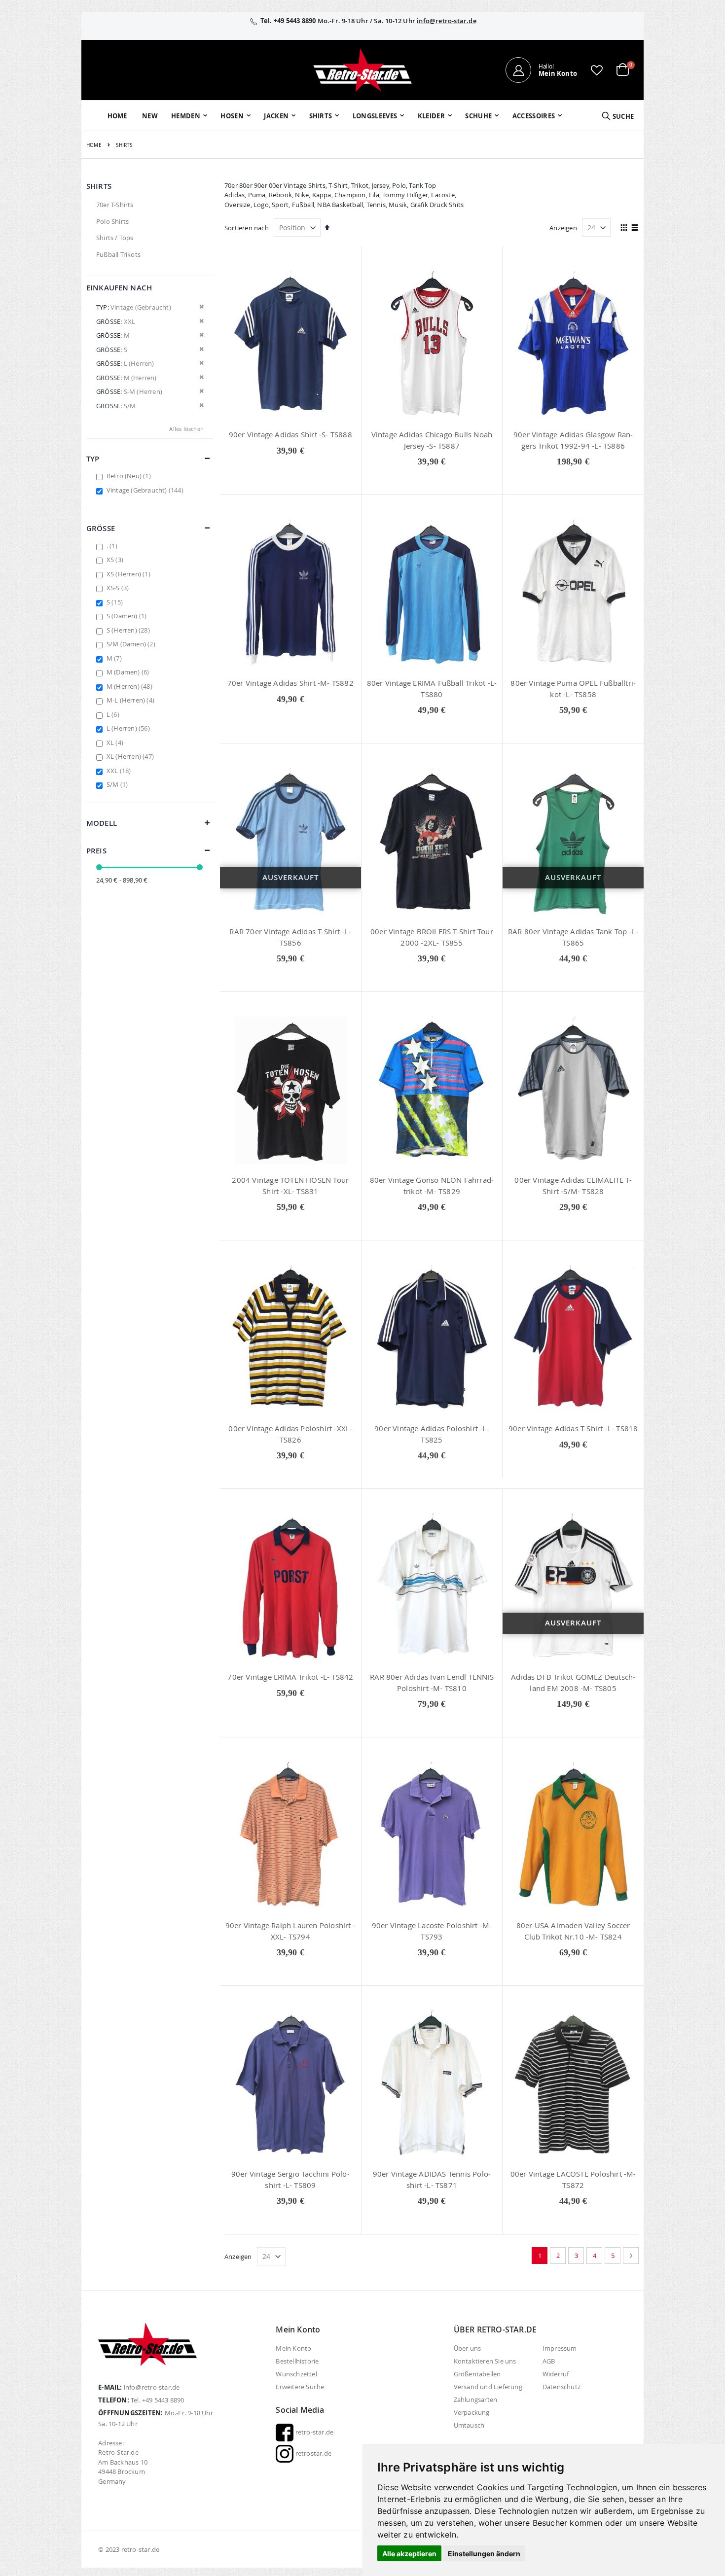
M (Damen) (129, 672)
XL (116, 742)
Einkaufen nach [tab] (119, 288)
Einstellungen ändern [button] (484, 2554)
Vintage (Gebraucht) (146, 490)
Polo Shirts (112, 221)
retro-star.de (313, 2432)
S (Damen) (128, 616)
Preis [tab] (96, 851)
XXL (120, 771)
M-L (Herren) (132, 700)
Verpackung (472, 2412)
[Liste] (635, 228)
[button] (597, 70)
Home (94, 145)
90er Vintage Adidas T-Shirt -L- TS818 (573, 1428)
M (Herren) (131, 686)
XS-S (119, 588)
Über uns (468, 2348)
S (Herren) (129, 630)
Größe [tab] (101, 528)
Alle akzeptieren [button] (409, 2554)
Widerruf (556, 2374)
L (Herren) (129, 728)
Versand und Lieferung (488, 2387)
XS (116, 560)
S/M (118, 784)
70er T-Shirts (115, 205)
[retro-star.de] (362, 70)
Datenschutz (562, 2387)
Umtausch (469, 2425)
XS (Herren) (130, 574)
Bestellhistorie (297, 2361)
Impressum (560, 2348)
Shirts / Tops (115, 238)
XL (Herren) (131, 756)
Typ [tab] (93, 459)
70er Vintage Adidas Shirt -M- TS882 (290, 683)
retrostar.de (312, 2453)
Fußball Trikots (118, 254)
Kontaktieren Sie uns (485, 2361)
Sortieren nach (247, 228)
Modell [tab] (102, 823)
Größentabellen (477, 2374)
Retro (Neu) (130, 476)
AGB (549, 2361)
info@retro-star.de (447, 21)
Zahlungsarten (476, 2400)
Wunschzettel (296, 2374)
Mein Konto (293, 2348)
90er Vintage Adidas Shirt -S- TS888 (290, 434)
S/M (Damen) (132, 644)
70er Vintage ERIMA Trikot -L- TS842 (290, 1677)
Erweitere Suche (300, 2387)
